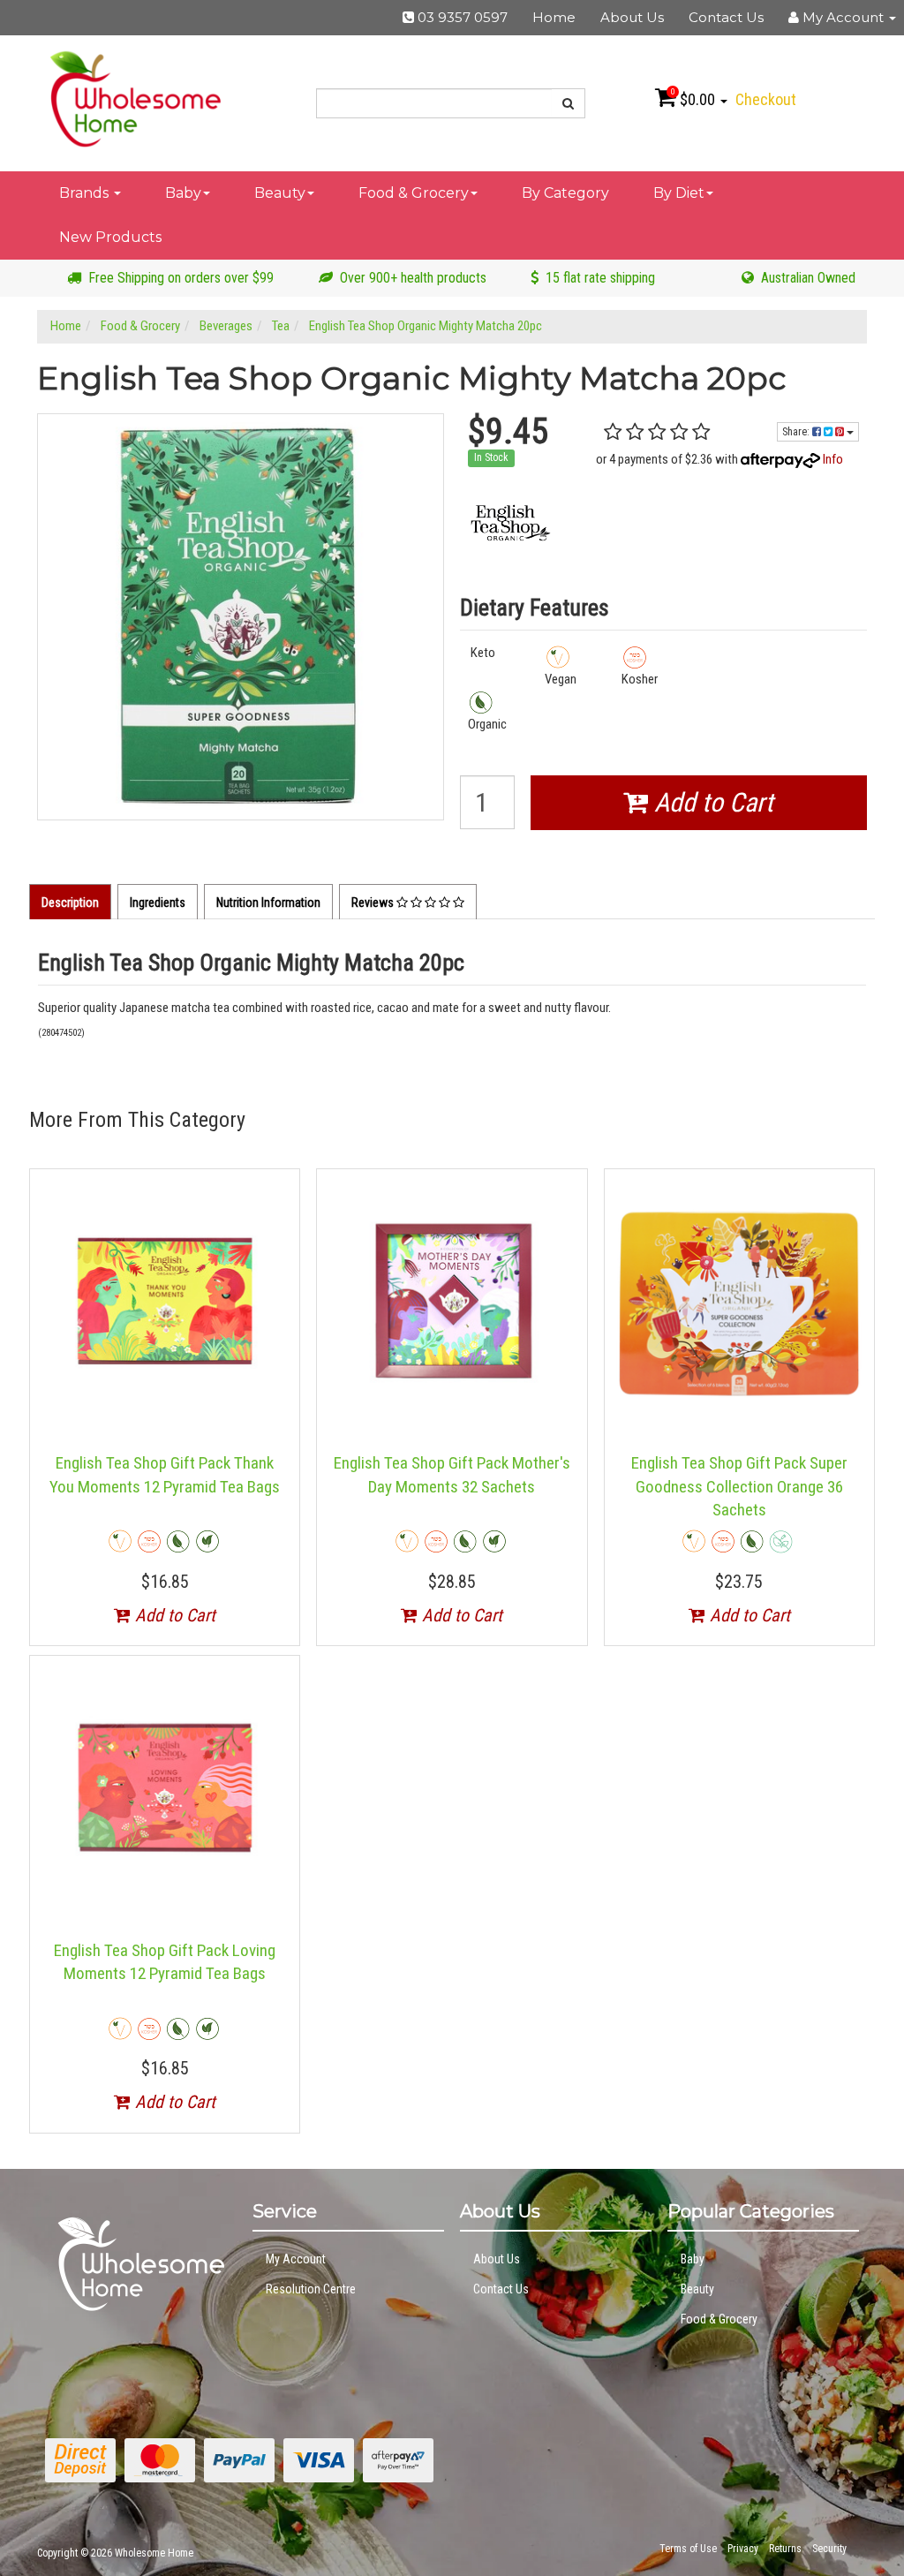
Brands (86, 193)
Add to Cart (711, 802)
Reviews (374, 903)
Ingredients (158, 903)
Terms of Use (688, 2549)
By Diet (679, 193)
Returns (785, 2549)
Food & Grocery (414, 193)
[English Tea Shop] (511, 521)
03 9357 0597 (461, 17)
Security (829, 2549)
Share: (797, 432)
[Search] (569, 103)
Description (70, 903)
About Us (632, 17)
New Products (110, 237)
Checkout (766, 99)
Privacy (743, 2549)
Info (833, 459)
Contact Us (726, 17)
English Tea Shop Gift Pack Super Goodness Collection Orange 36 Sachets (739, 1486)
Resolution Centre (311, 2289)
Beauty (280, 193)
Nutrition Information (268, 903)
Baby (183, 193)
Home (554, 17)
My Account (296, 2259)
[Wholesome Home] (135, 98)
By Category (565, 193)
